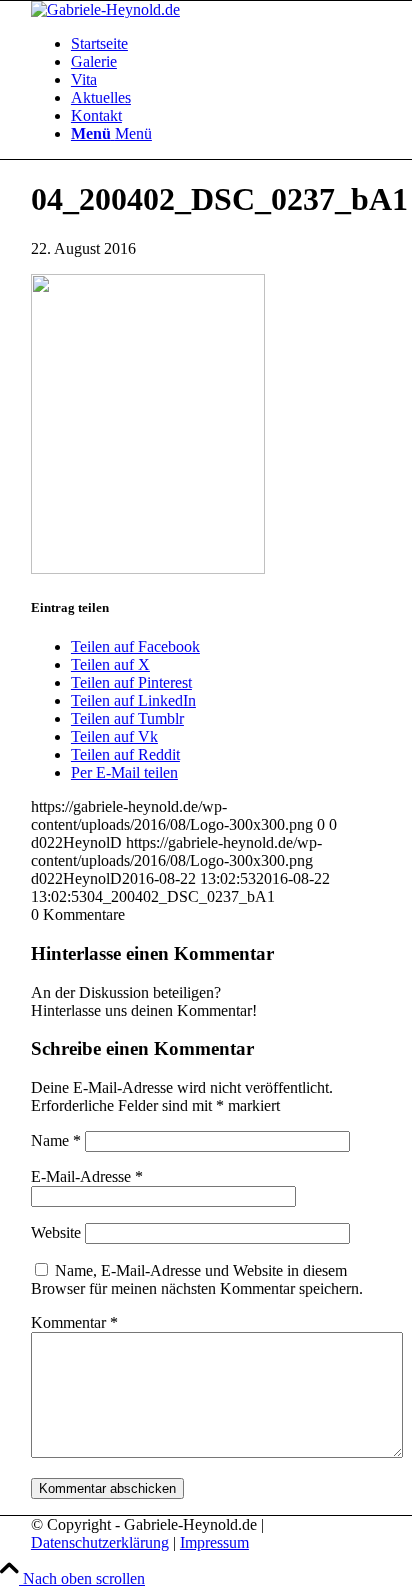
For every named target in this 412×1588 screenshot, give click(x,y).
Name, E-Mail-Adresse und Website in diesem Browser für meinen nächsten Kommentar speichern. (197, 1279)
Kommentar (74, 1322)
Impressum (214, 1542)
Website (56, 1232)
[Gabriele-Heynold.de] (105, 9)
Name (56, 1140)
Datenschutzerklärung (100, 1542)
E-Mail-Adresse (87, 1176)
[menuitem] (226, 44)
